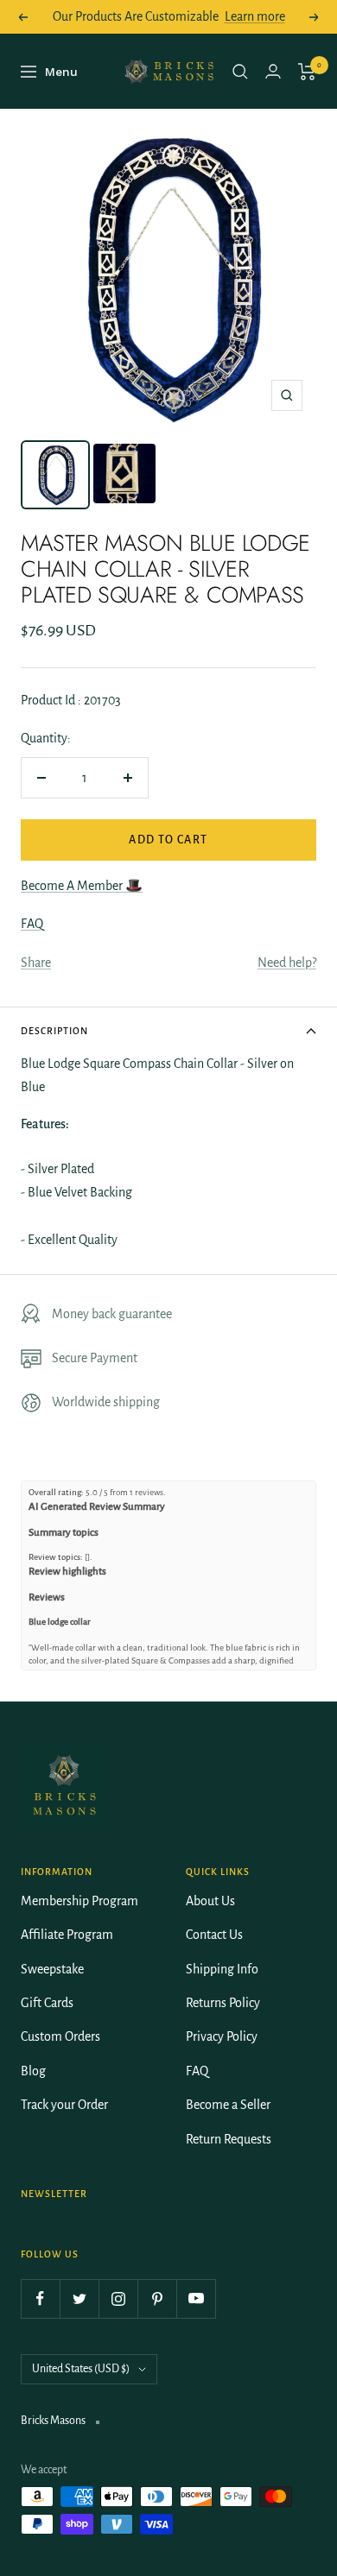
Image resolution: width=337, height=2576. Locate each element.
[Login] (273, 71)
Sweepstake (52, 1969)
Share (36, 963)
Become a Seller (228, 2105)
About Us (210, 1901)
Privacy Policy (222, 2036)
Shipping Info (222, 1969)
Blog (33, 2071)
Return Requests (229, 2139)
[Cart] (307, 72)
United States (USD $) (81, 2369)
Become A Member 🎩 (82, 886)
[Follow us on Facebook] (40, 2298)
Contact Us (214, 1935)
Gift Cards (47, 2003)
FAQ (32, 924)
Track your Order (64, 2105)
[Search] (240, 72)
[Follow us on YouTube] (196, 2298)
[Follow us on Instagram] (118, 2298)
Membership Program (79, 1901)
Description (54, 1031)
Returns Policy (223, 2003)
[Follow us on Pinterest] (157, 2298)
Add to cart (168, 840)
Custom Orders (60, 2036)
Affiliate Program (67, 1935)
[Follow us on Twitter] (79, 2298)
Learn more (255, 16)
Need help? (287, 963)
